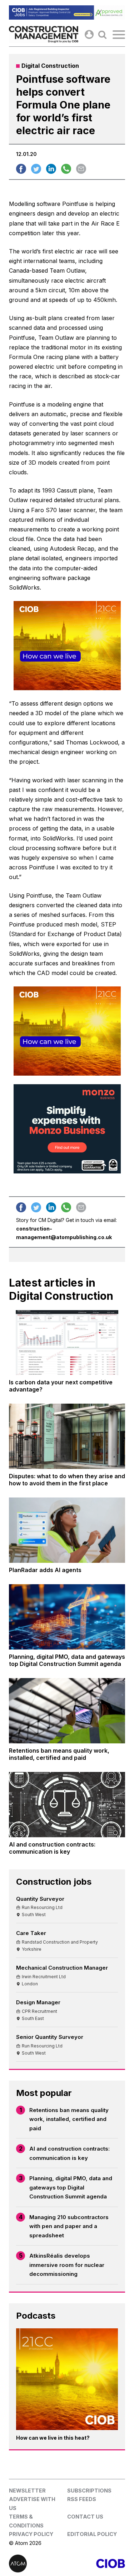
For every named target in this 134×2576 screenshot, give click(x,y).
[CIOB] (96, 2564)
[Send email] (81, 169)
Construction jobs (54, 1882)
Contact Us (85, 2517)
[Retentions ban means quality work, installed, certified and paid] (67, 1711)
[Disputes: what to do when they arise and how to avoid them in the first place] (67, 1436)
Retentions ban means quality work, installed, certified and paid (69, 2119)
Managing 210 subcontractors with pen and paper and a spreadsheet (69, 2226)
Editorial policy (92, 2534)
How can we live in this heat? (53, 2438)
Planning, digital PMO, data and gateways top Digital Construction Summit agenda (71, 2187)
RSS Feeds (82, 2499)
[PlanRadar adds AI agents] (67, 1530)
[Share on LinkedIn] (51, 169)
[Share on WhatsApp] (66, 169)
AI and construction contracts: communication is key (70, 2153)
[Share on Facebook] (21, 169)
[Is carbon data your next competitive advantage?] (67, 1343)
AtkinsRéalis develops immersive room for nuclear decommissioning (67, 2265)
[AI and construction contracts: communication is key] (67, 1805)
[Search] (102, 34)
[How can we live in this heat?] (67, 2379)
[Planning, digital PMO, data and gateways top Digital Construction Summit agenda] (67, 1617)
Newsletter (27, 2491)
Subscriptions (89, 2491)
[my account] (89, 34)
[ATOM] (38, 2564)
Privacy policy (31, 2534)
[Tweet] (36, 169)
